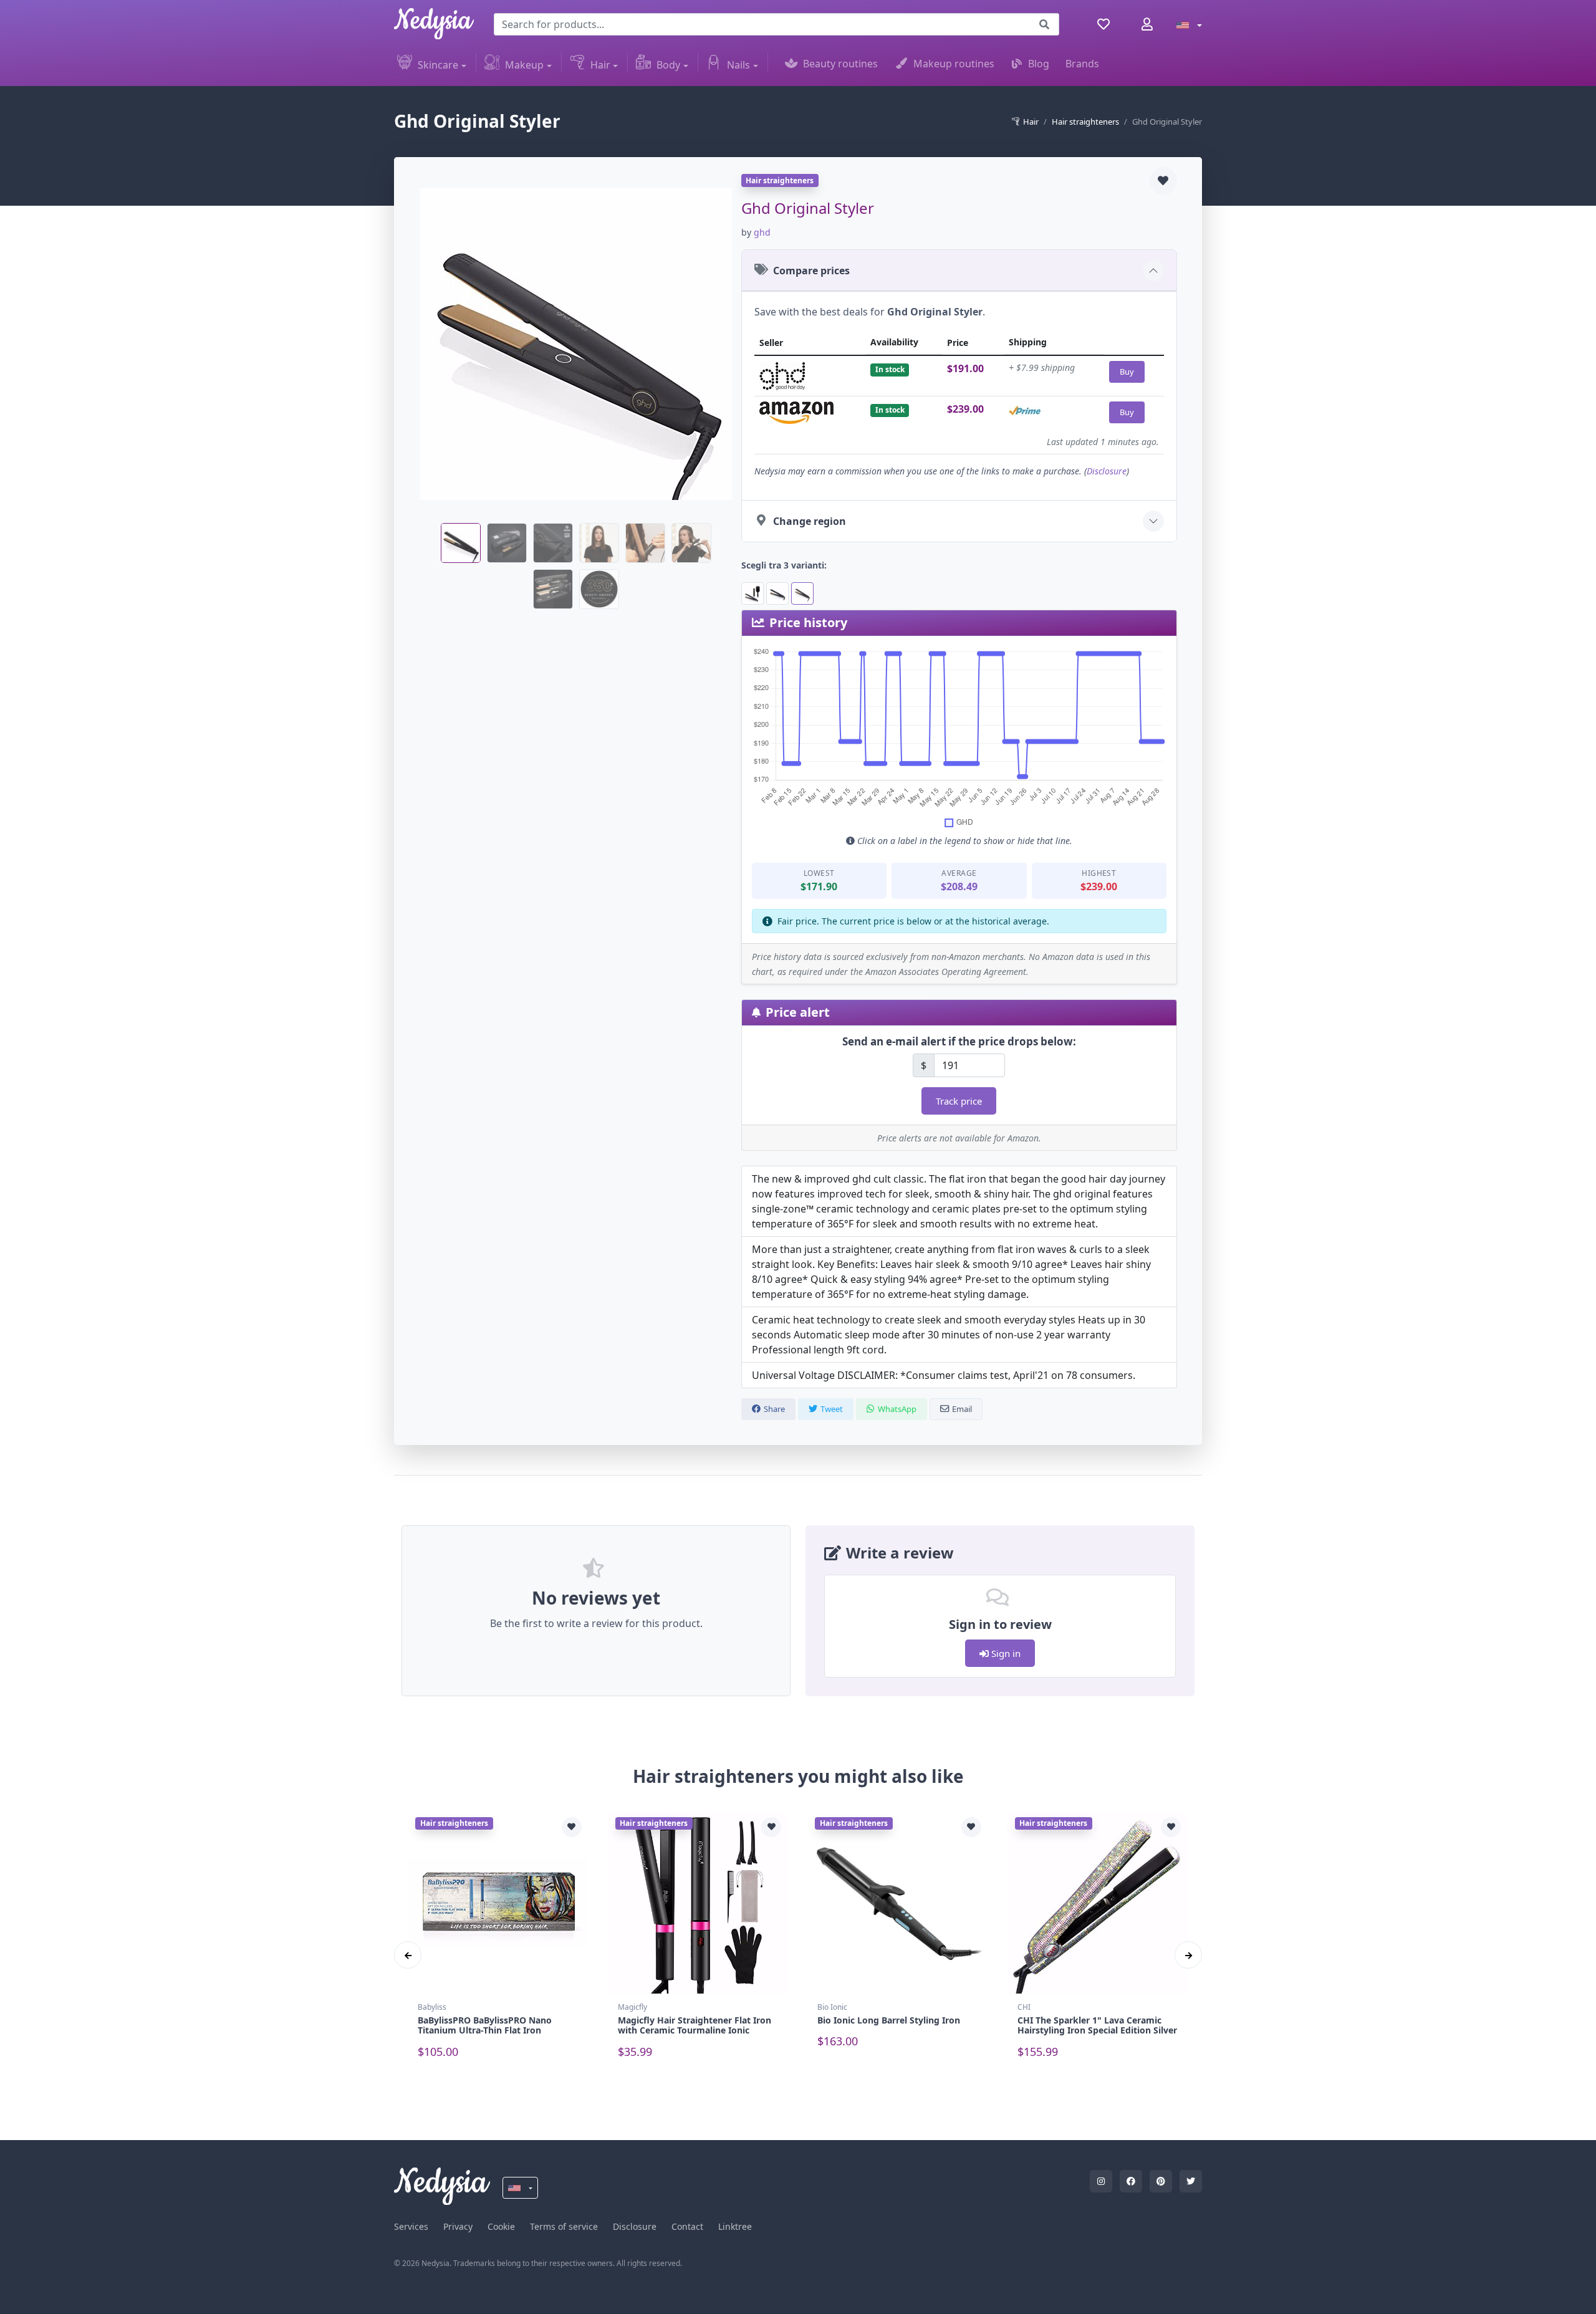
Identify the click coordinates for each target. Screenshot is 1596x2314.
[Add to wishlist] (1163, 181)
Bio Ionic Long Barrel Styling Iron (889, 2020)
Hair (600, 65)
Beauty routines (840, 64)
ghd (762, 232)
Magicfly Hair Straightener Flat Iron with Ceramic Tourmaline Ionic (695, 2025)
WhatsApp (897, 1409)
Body (668, 65)
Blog (1039, 64)
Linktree (735, 2226)
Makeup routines (954, 64)
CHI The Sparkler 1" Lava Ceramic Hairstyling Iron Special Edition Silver (1097, 2025)
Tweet (832, 1409)
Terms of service (564, 2226)
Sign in (1005, 1653)
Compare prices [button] (811, 271)
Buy (1127, 372)
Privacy (458, 2226)
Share (774, 1409)
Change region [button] (810, 521)
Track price (959, 1101)
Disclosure (1107, 471)
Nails (738, 65)
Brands (1082, 64)
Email (962, 1409)
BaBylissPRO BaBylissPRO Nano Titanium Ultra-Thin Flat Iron (485, 2025)
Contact (687, 2226)
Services (411, 2226)
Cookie (501, 2226)
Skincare (438, 65)
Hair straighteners (1085, 122)
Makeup (524, 65)
